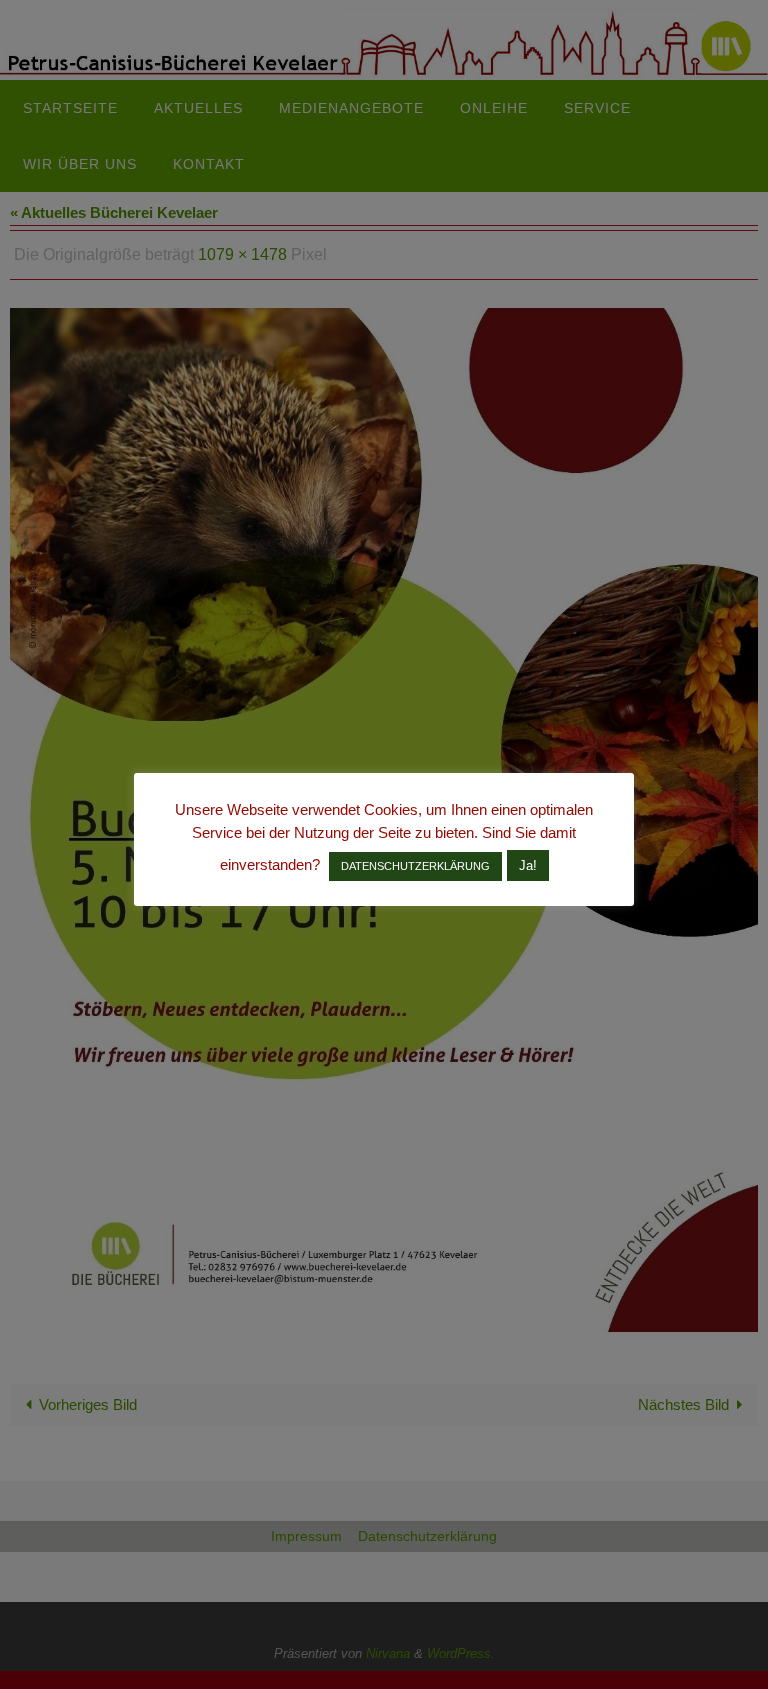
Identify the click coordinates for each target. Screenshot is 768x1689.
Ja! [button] (528, 865)
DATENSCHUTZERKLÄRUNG (415, 866)
